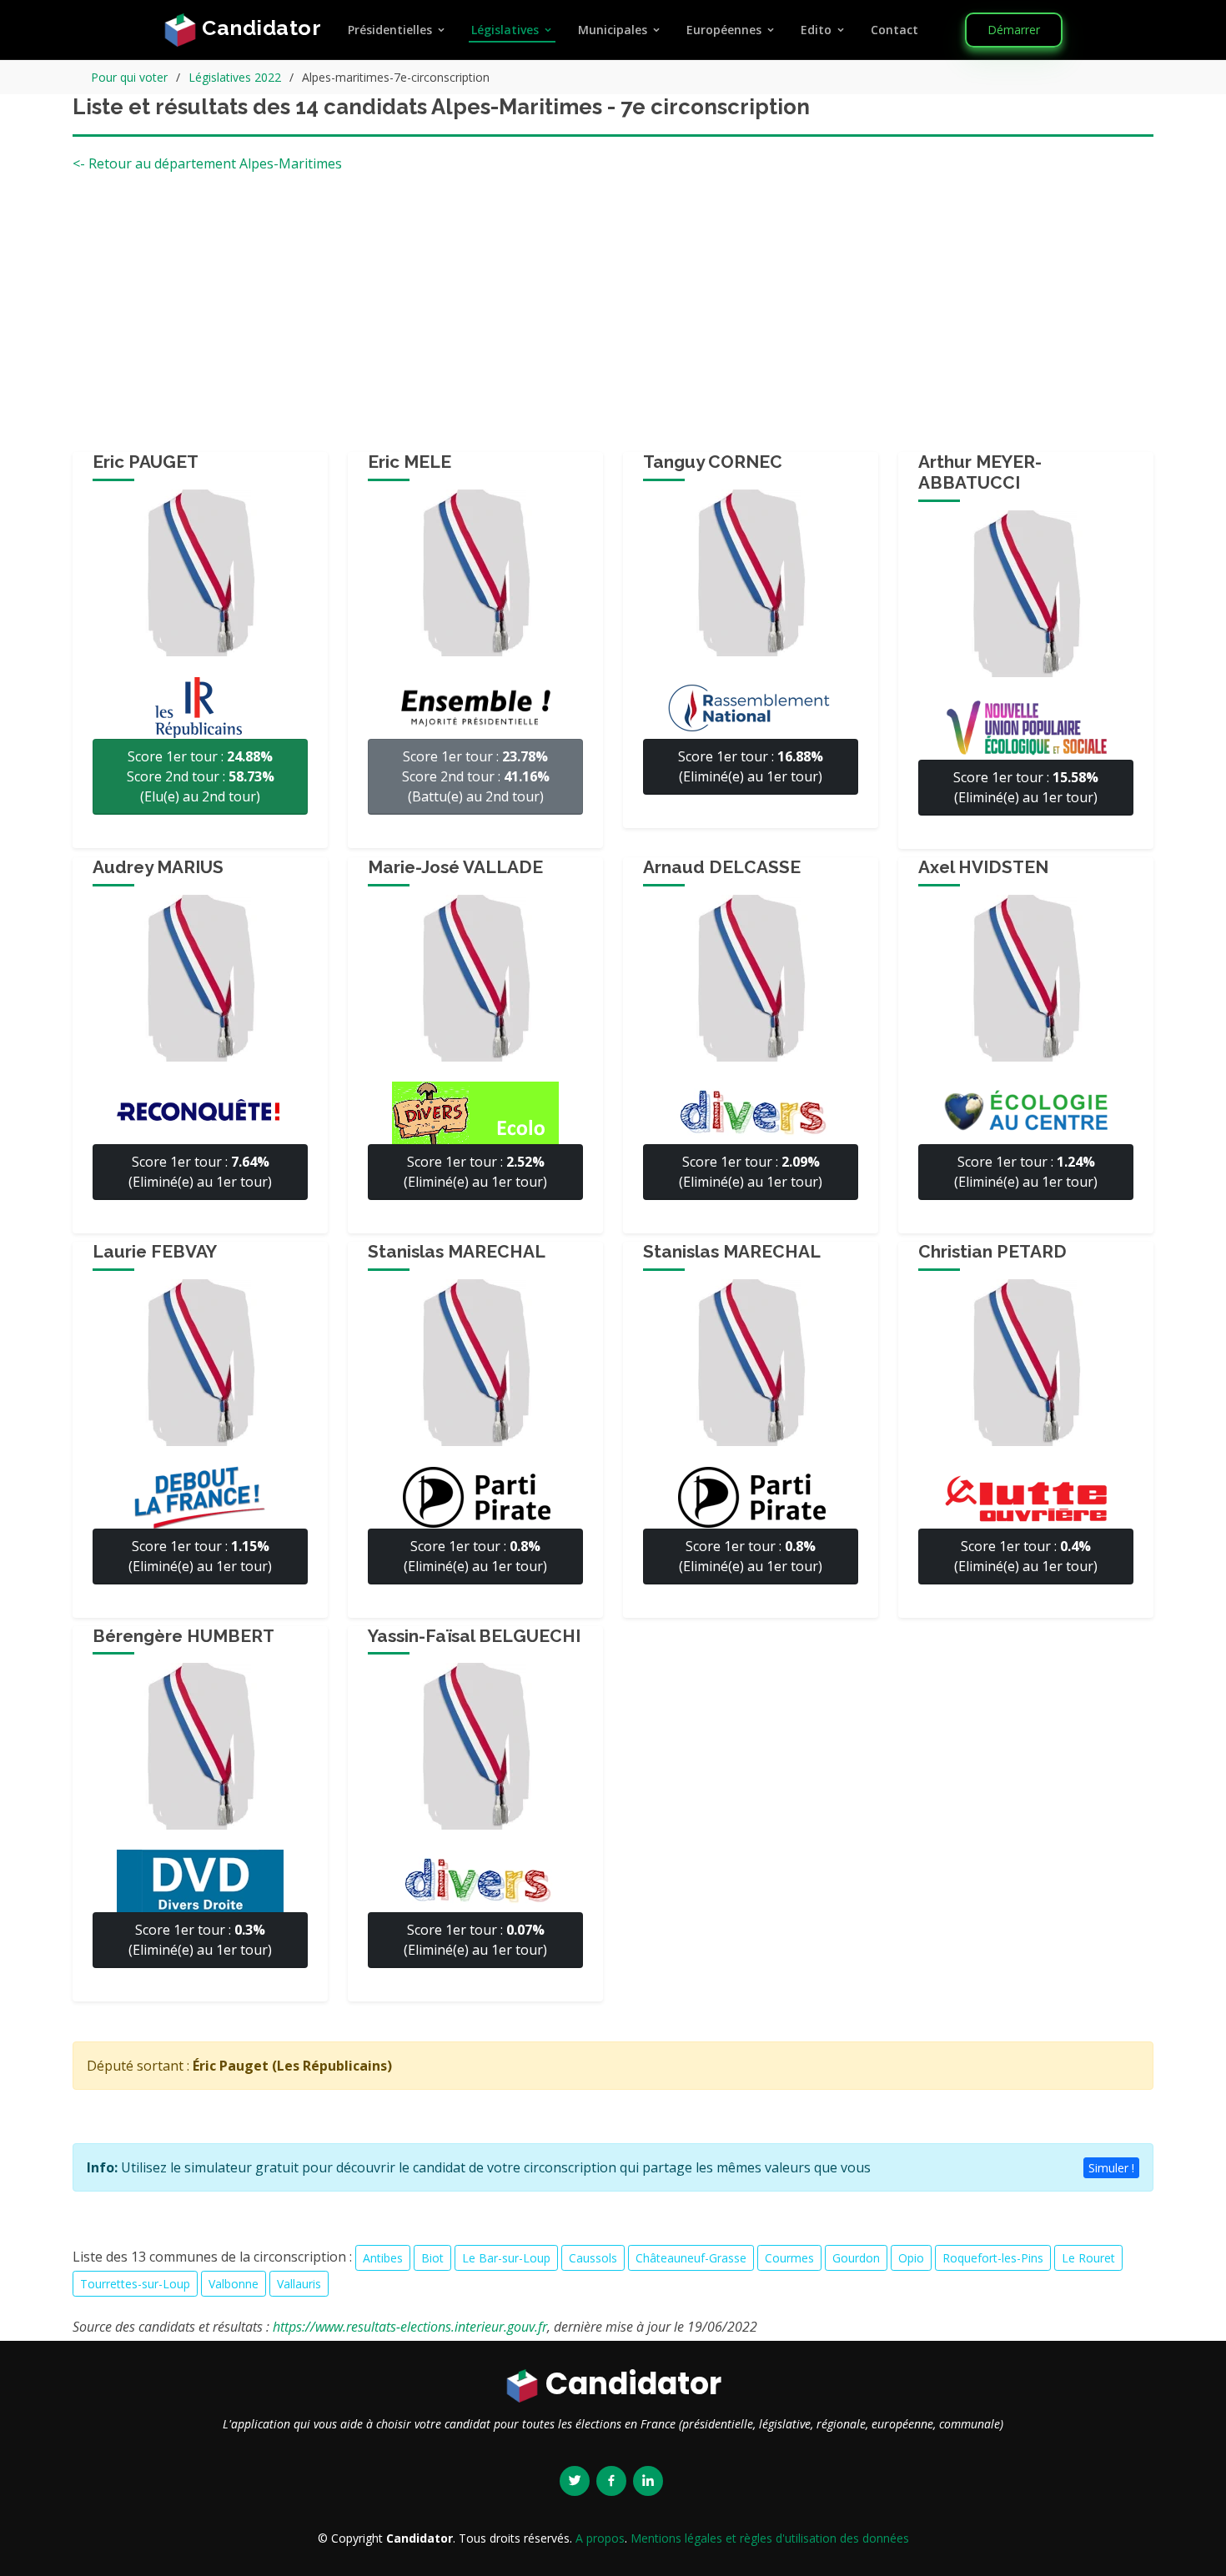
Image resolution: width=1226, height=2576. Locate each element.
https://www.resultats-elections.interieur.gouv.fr (410, 2327)
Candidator (259, 28)
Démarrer (1014, 30)
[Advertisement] (613, 319)
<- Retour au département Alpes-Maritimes (207, 163)
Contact (894, 30)
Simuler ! (1111, 2168)
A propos (600, 2538)
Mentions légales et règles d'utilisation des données (770, 2538)
